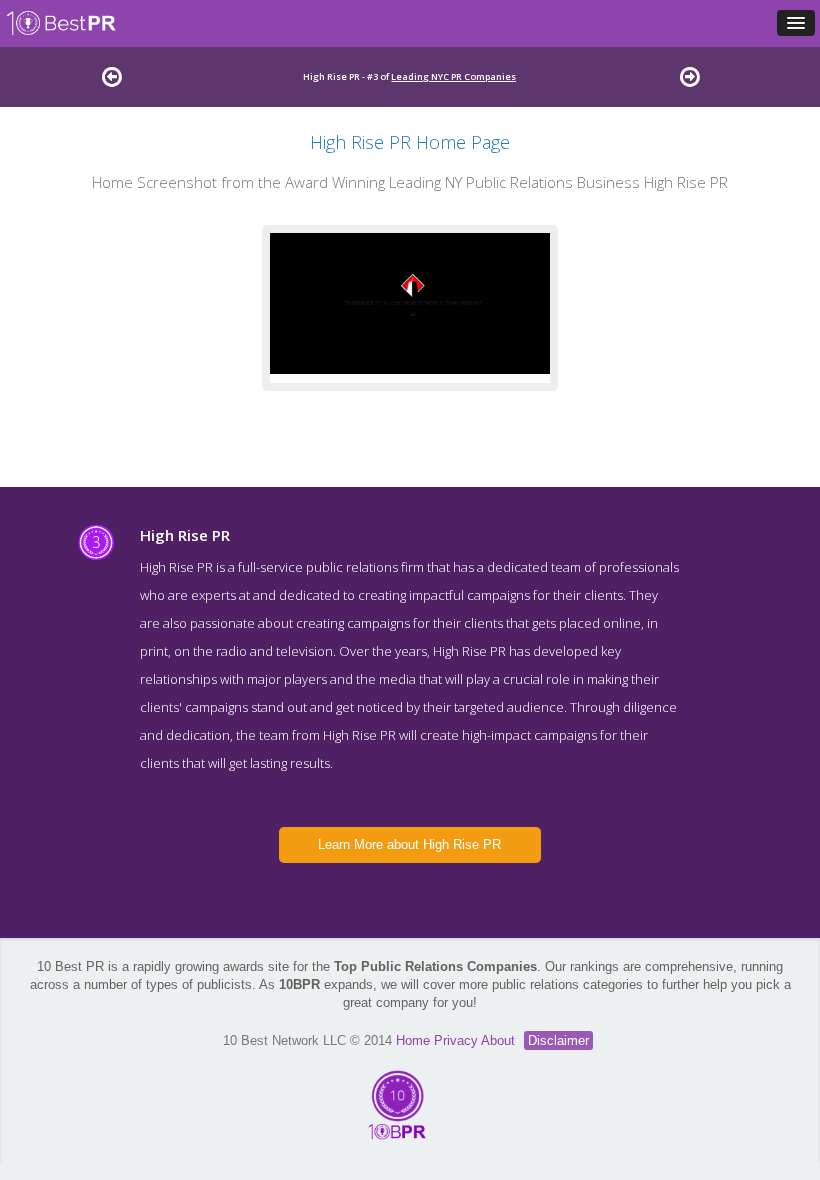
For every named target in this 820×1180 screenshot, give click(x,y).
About (500, 1040)
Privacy (457, 1040)
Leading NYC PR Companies (453, 76)
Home (415, 1040)
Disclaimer (558, 1040)
